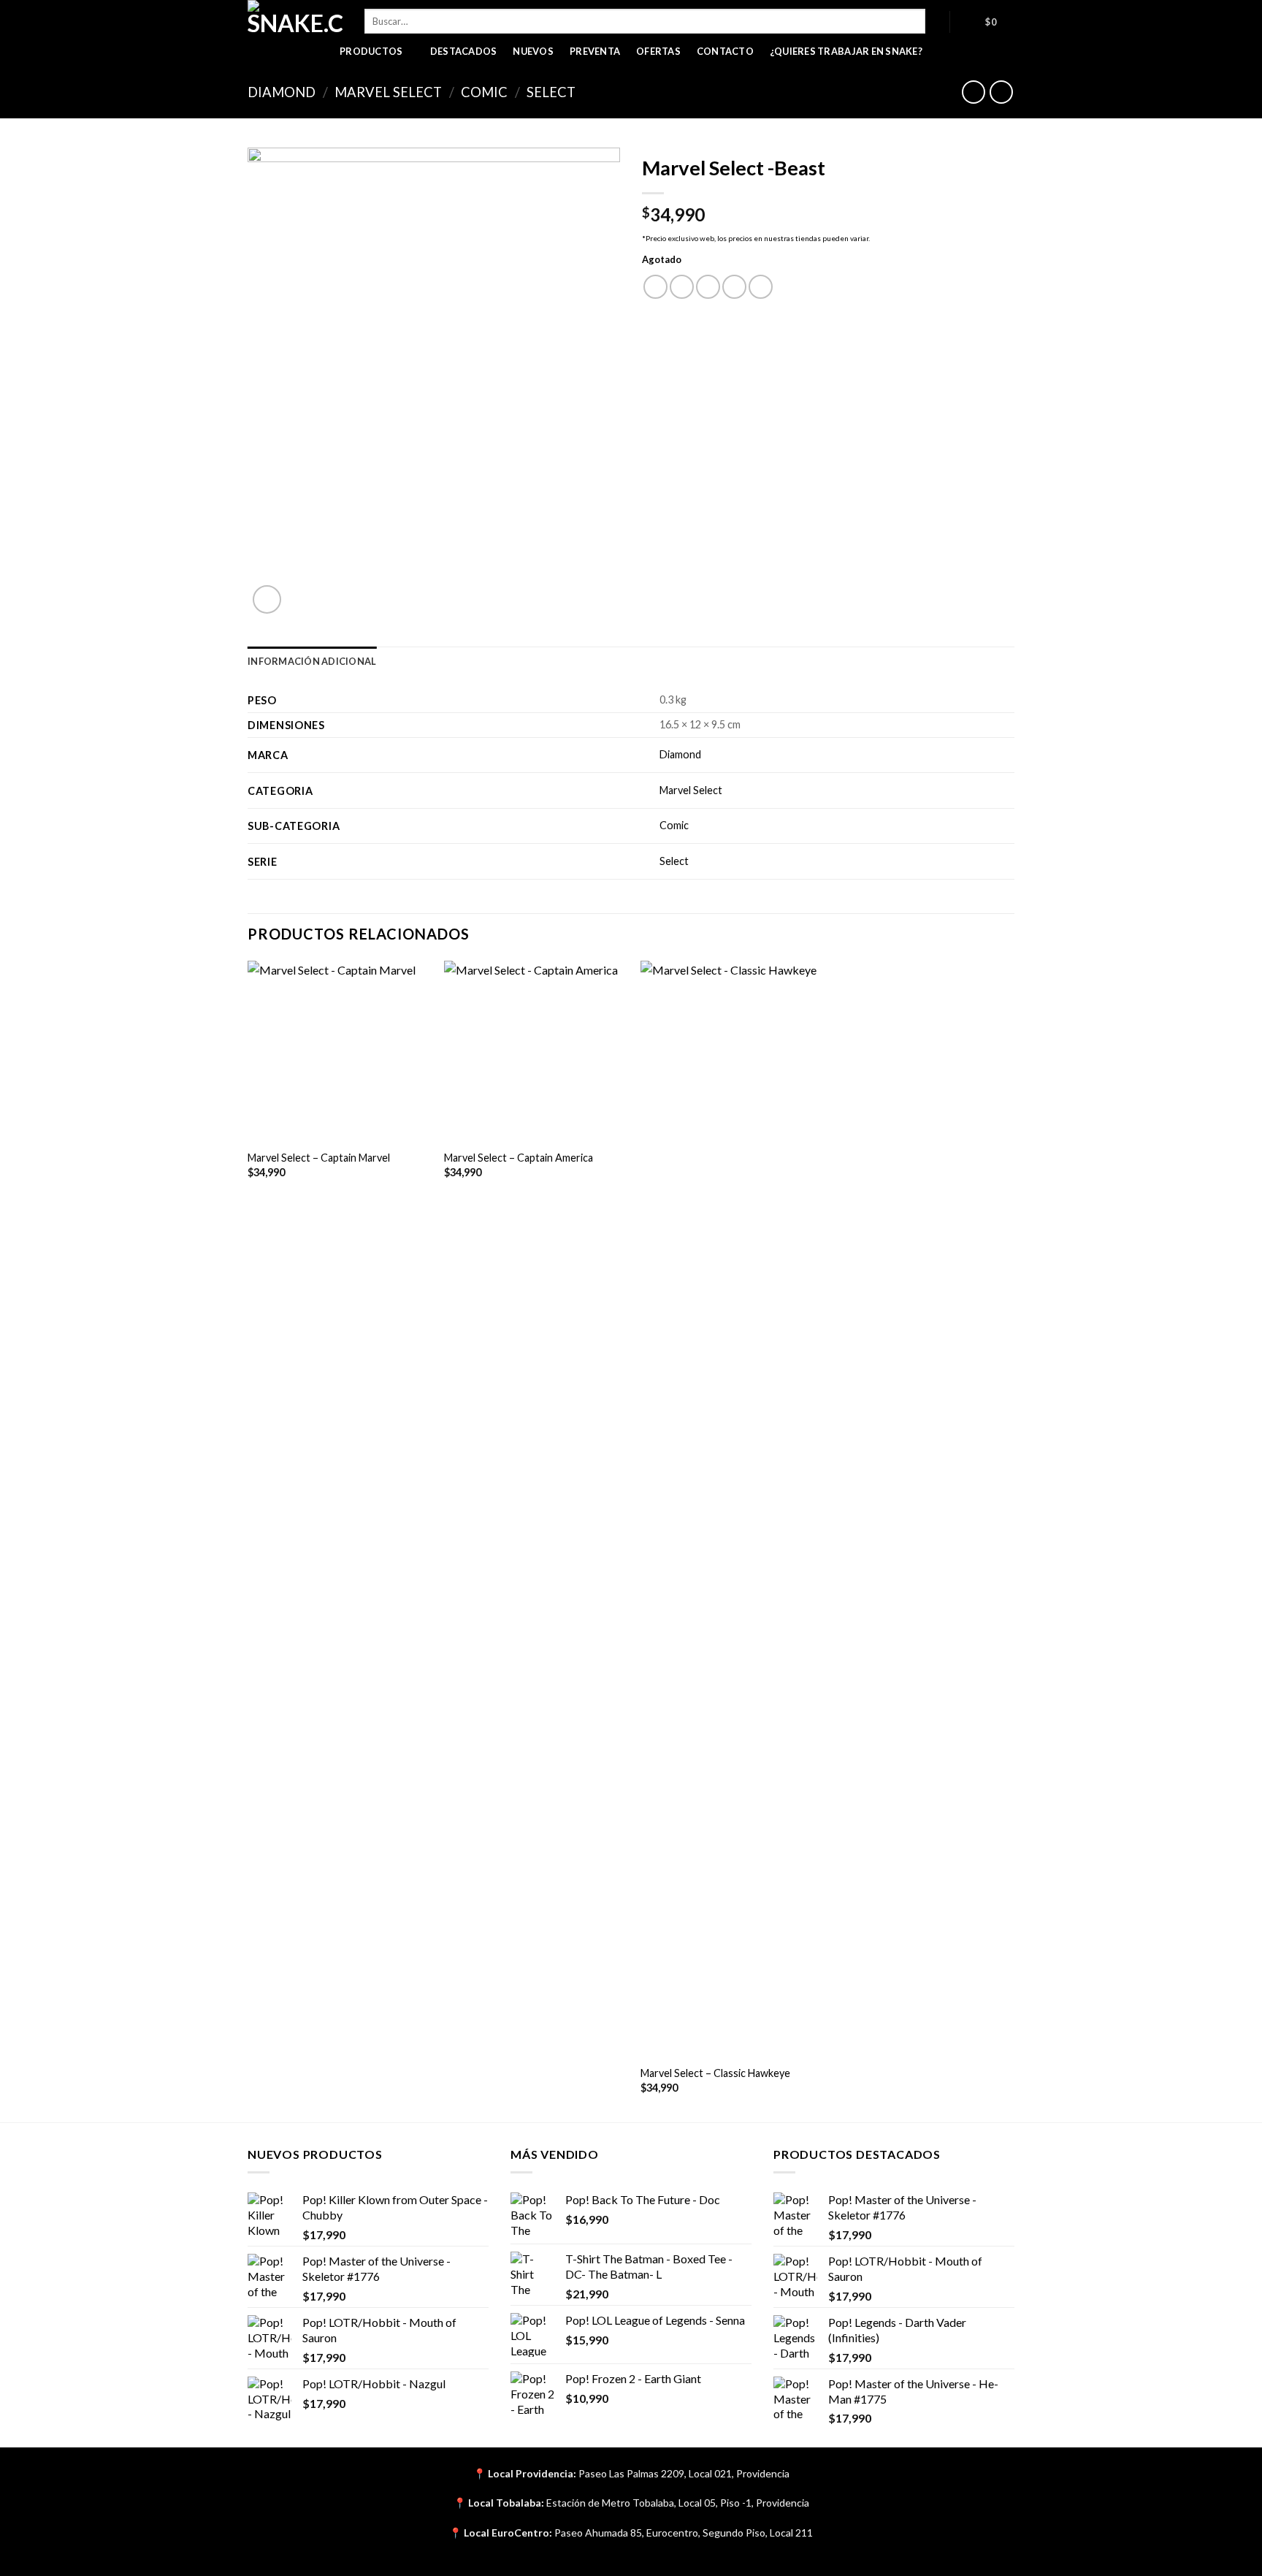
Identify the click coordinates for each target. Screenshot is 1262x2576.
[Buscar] (937, 21)
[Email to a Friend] (708, 287)
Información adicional (312, 661)
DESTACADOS (464, 51)
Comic (484, 92)
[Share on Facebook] (655, 287)
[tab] (312, 661)
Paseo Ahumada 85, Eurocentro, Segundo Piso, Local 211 (684, 2533)
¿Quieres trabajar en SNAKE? (846, 51)
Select (551, 92)
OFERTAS (658, 51)
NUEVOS (533, 51)
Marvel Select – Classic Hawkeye (715, 2073)
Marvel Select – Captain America (519, 1158)
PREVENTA (595, 51)
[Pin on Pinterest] (734, 287)
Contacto (725, 51)
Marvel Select (388, 92)
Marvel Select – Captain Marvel (319, 1158)
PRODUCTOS (371, 51)
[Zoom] (267, 599)
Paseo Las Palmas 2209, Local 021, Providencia (684, 2473)
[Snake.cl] (295, 18)
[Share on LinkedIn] (761, 287)
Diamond (282, 92)
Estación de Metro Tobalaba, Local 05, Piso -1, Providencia (678, 2503)
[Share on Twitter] (682, 287)
